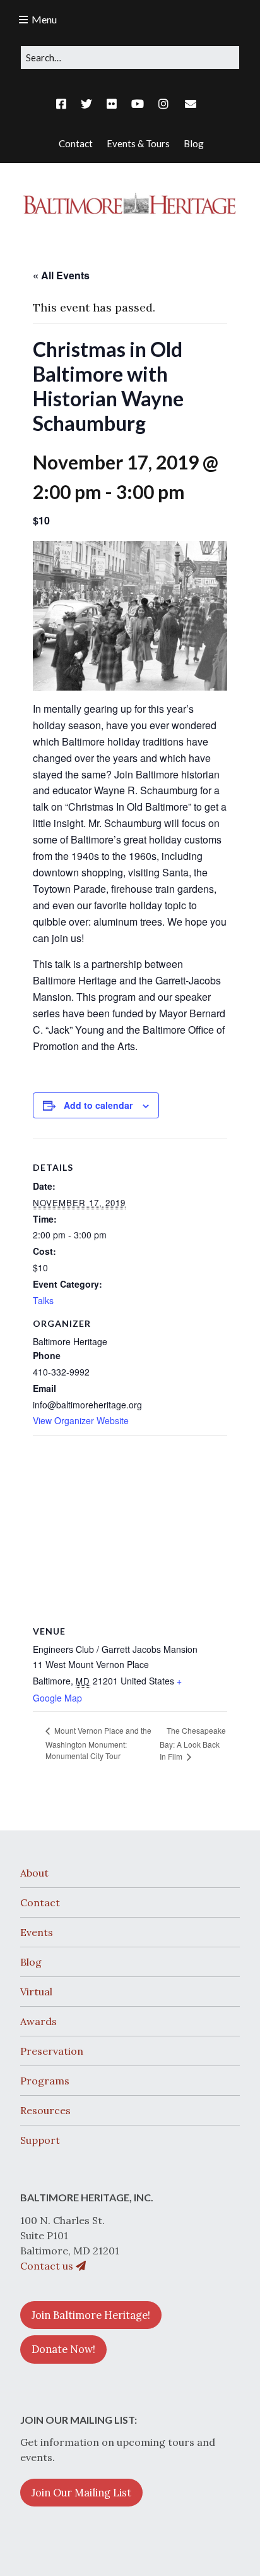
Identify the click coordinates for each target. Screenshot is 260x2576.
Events (37, 1932)
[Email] (190, 104)
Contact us (48, 2266)
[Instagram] (163, 104)
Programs (45, 2081)
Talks (43, 1300)
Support (40, 2140)
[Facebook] (64, 104)
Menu (44, 19)
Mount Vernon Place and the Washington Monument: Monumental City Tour (98, 1743)
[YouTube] (138, 104)
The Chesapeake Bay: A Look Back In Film (193, 1744)
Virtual (36, 1992)
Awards (38, 2021)
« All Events (61, 275)
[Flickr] (112, 104)
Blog (31, 1962)
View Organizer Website (81, 1420)
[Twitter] (86, 104)
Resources (45, 2110)
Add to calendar (98, 1105)
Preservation (52, 2051)
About (34, 1873)
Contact (40, 1902)
